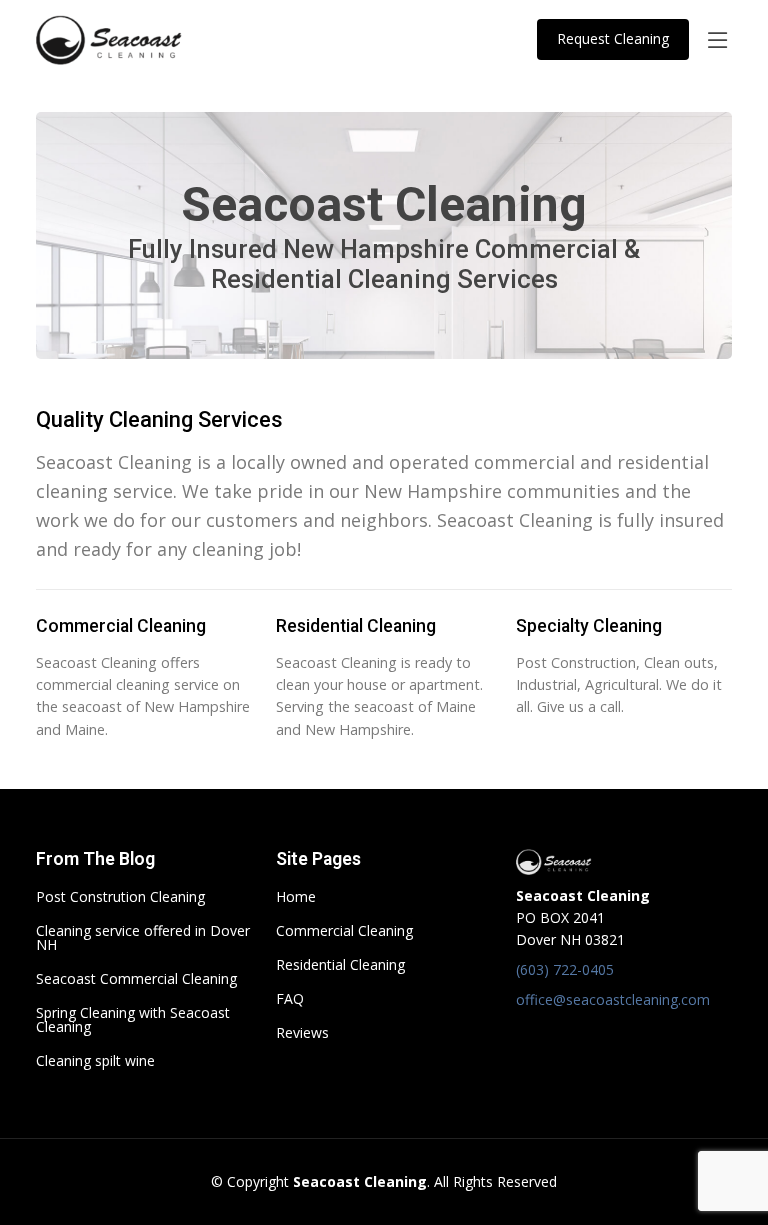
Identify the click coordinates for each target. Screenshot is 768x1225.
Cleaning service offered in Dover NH (143, 938)
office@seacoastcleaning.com (613, 999)
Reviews (302, 1033)
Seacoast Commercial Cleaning (136, 979)
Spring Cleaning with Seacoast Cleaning (133, 1020)
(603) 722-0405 (565, 969)
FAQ (290, 999)
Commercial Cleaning (344, 931)
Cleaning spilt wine (95, 1061)
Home (296, 897)
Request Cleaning (613, 38)
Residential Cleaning (340, 965)
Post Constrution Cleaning (120, 897)
